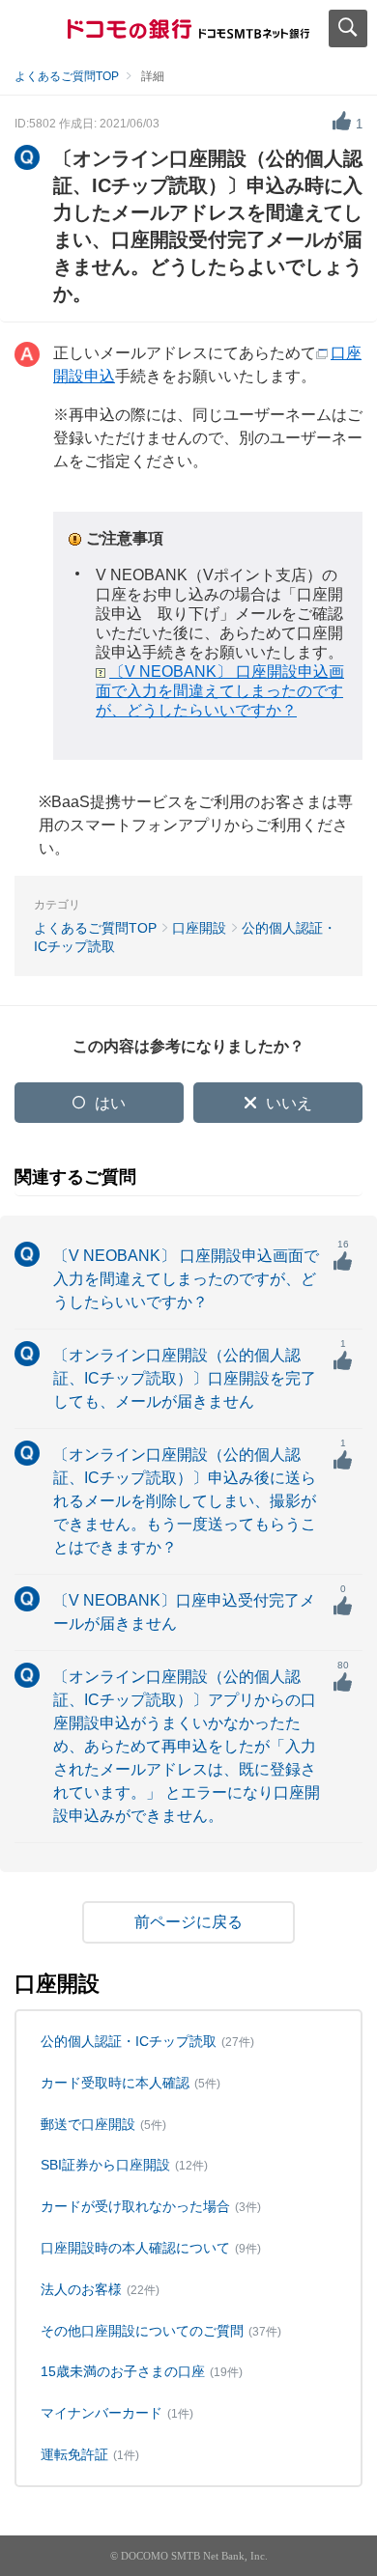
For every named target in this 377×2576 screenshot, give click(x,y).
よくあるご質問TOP (67, 76)
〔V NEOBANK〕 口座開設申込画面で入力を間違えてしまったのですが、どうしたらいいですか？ (220, 691)
